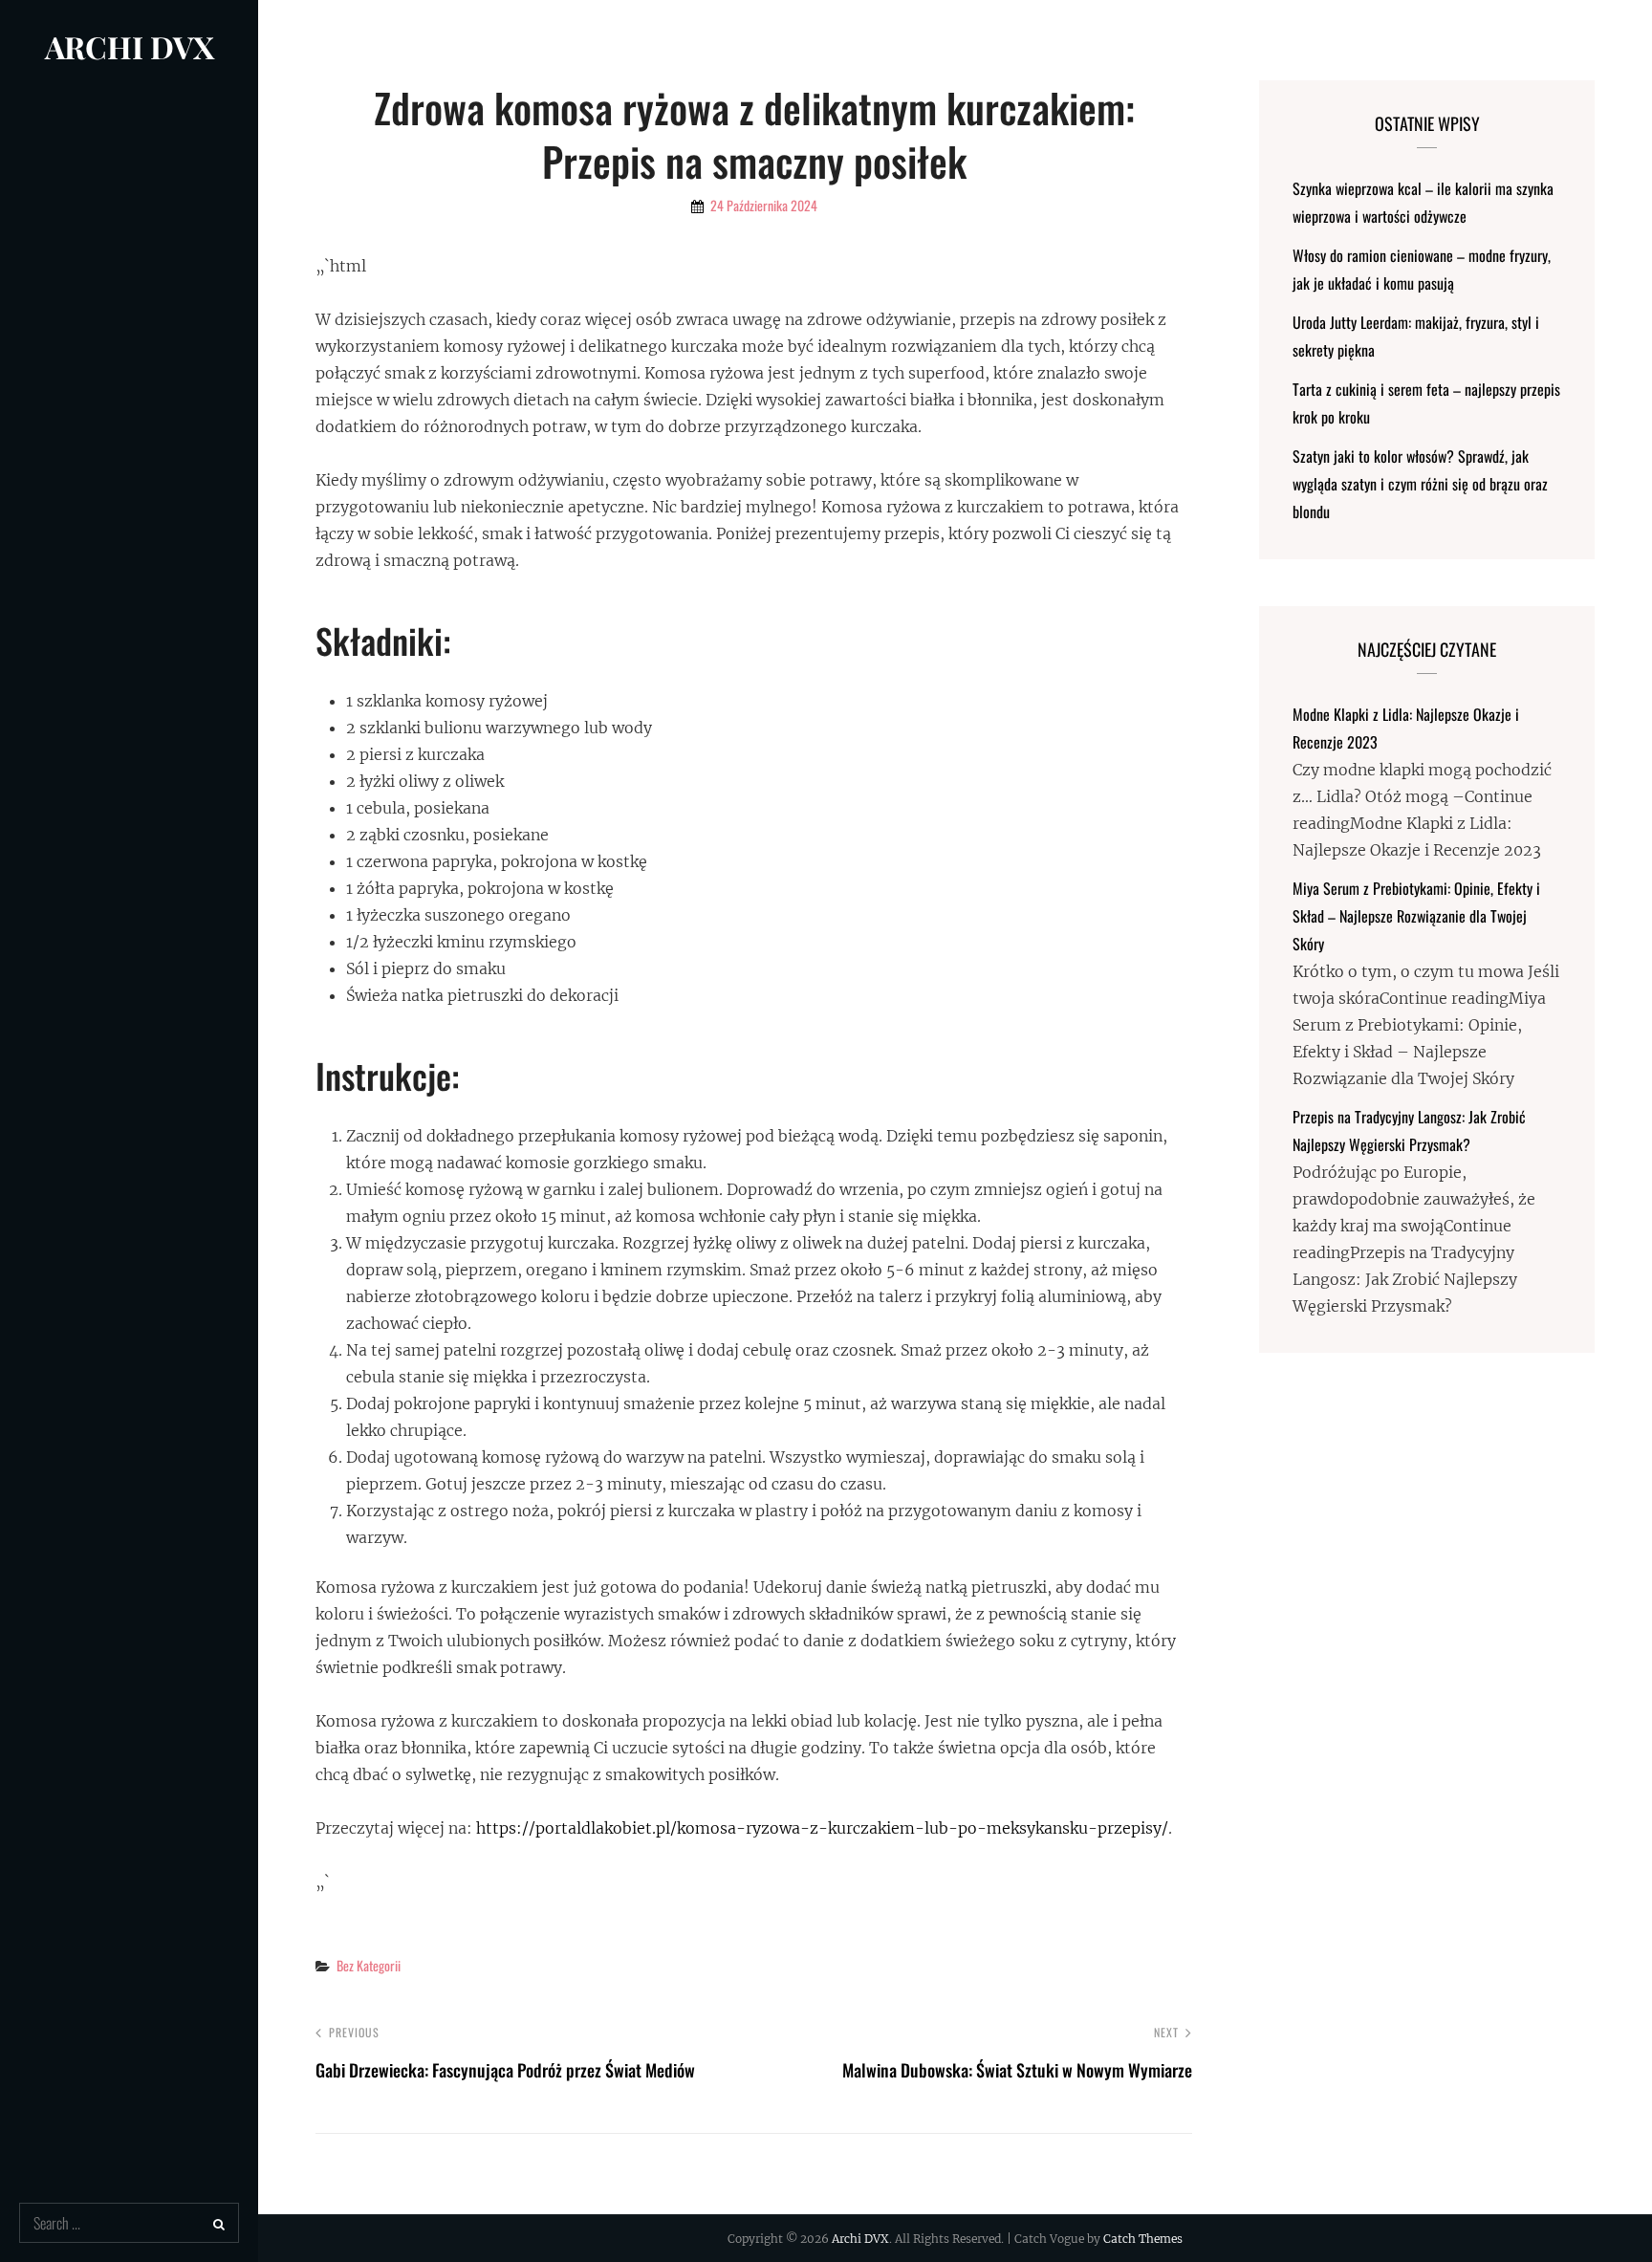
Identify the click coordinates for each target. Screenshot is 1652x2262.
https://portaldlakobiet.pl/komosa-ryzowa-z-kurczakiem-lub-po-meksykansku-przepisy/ (822, 1828)
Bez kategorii (369, 1965)
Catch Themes (1143, 2239)
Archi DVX (130, 46)
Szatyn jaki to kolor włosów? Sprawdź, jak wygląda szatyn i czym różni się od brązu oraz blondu (1420, 484)
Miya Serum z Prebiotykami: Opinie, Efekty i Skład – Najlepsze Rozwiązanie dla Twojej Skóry (1416, 916)
